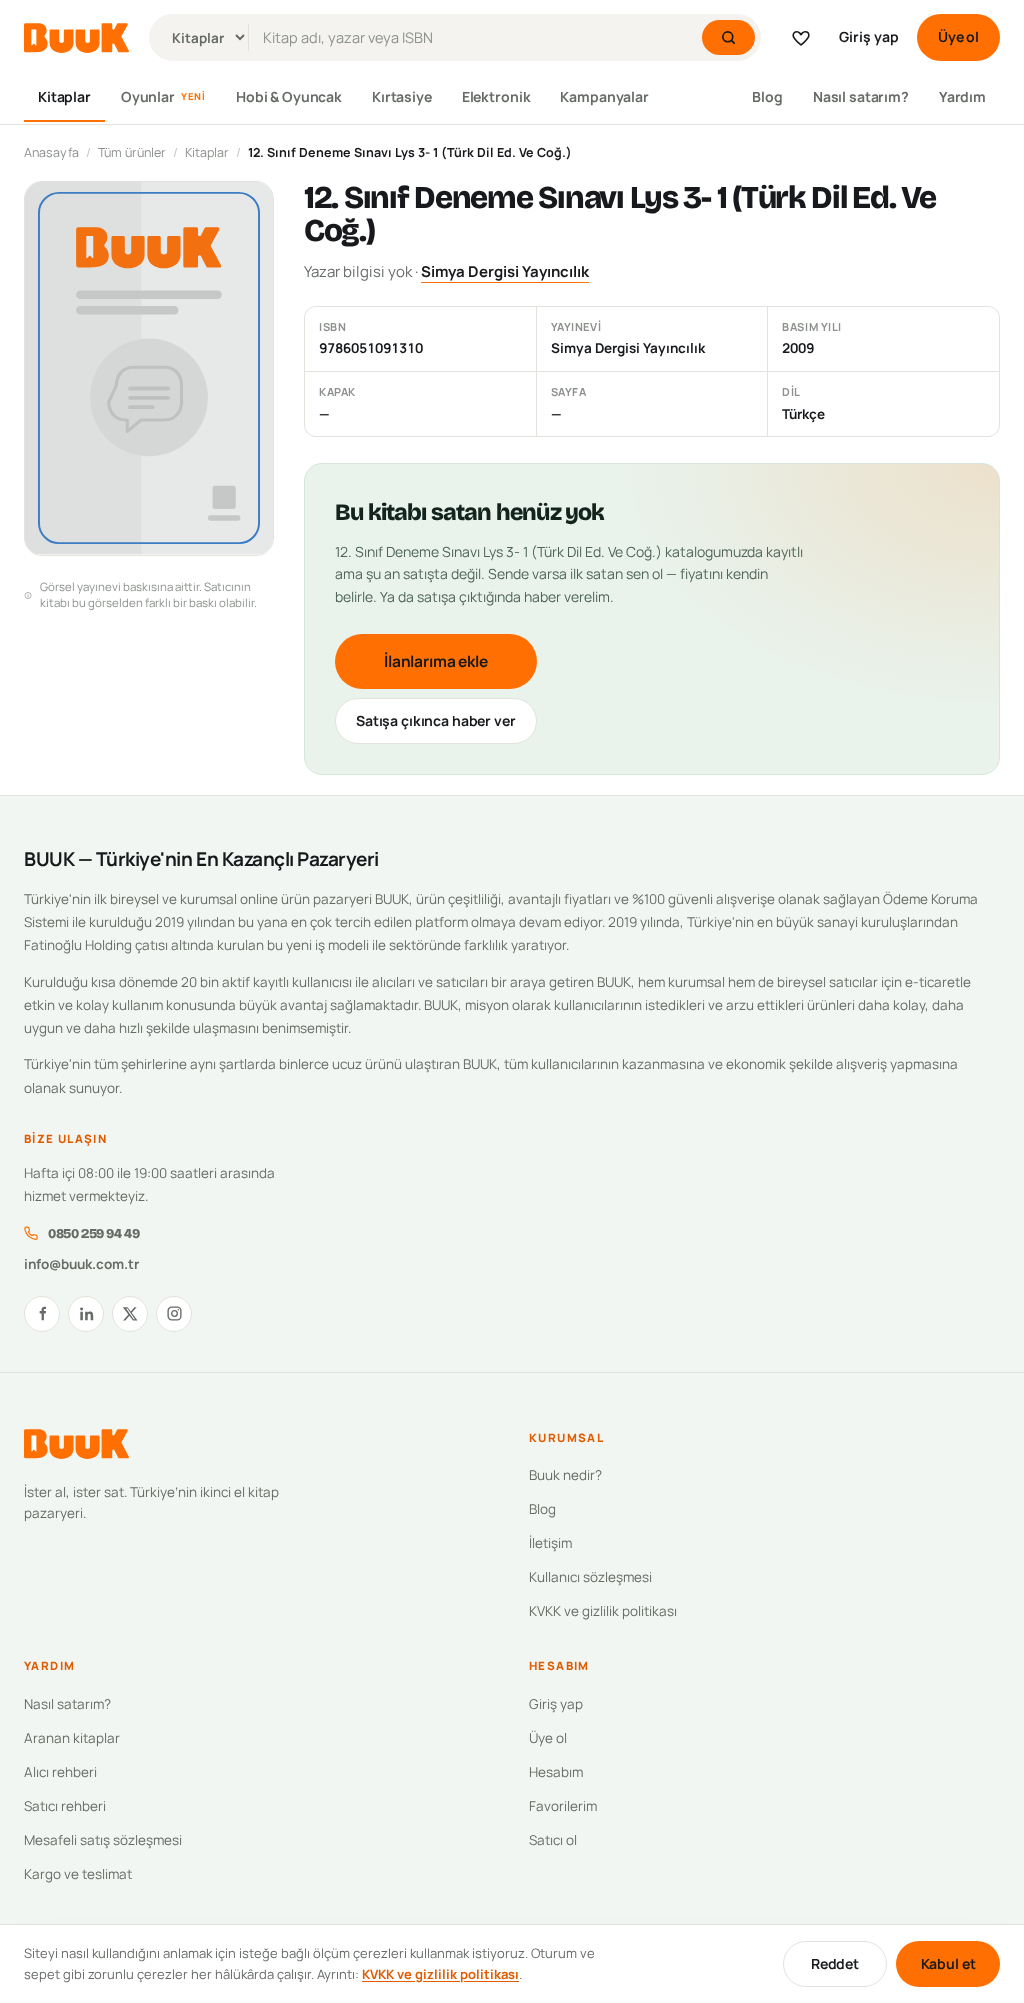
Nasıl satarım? (861, 96)
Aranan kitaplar (72, 1738)
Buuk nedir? (565, 1475)
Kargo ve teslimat (78, 1874)
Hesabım (556, 1772)
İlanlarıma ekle (436, 661)
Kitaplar (64, 96)
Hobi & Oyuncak (289, 96)
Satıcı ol (553, 1840)
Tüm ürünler (132, 152)
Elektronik (496, 96)
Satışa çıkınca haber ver (436, 720)
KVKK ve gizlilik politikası (603, 1611)
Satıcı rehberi (65, 1806)
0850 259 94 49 (93, 1233)
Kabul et (948, 1963)
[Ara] (728, 37)
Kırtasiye (402, 96)
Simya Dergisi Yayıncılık (505, 271)
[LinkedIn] (86, 1314)
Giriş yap (869, 36)
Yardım (962, 96)
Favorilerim (563, 1806)
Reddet (835, 1963)
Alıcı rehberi (60, 1772)
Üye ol (958, 36)
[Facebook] (42, 1314)
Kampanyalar (604, 96)
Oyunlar (163, 96)
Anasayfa (51, 152)
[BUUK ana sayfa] (76, 38)
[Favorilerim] (801, 38)
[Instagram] (174, 1314)
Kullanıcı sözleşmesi (590, 1577)
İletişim (550, 1543)
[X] (130, 1314)
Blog (767, 96)
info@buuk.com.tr (81, 1264)
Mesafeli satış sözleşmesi (103, 1840)
